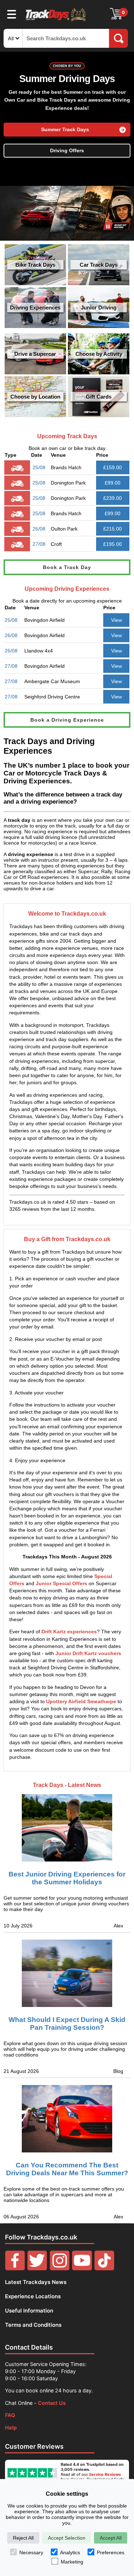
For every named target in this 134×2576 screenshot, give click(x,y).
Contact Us (52, 2403)
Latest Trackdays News (36, 2282)
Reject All (23, 2538)
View (116, 620)
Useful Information (29, 2311)
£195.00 (113, 544)
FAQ (10, 2415)
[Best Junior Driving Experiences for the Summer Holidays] (67, 1822)
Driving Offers (67, 151)
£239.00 (113, 498)
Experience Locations (33, 2296)
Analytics (70, 2552)
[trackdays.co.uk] (56, 21)
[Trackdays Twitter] (37, 2268)
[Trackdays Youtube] (82, 2268)
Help (11, 2428)
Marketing (72, 2562)
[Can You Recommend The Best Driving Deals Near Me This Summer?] (67, 2119)
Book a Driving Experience (67, 720)
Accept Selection (67, 2538)
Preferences (111, 2552)
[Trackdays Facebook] (15, 2268)
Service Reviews (105, 2474)
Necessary (31, 2552)
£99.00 (113, 483)
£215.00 (113, 529)
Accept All (111, 2538)
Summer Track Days (65, 130)
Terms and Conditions (33, 2325)
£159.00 (113, 467)
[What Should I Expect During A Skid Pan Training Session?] (67, 1973)
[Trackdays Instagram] (60, 2268)
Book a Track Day (67, 567)
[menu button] (12, 14)
